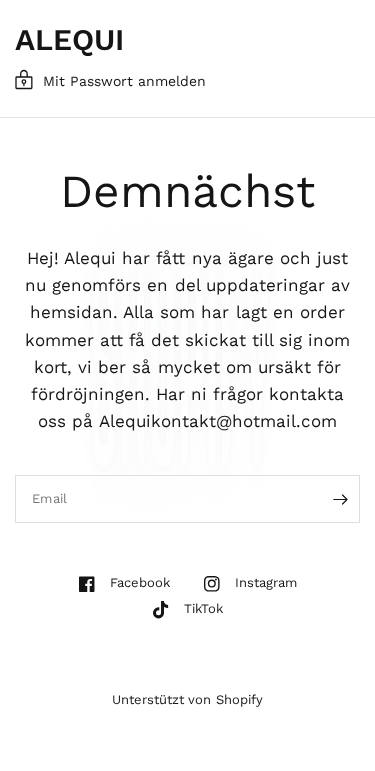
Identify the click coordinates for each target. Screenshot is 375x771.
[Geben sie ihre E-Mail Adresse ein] (340, 499)
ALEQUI (69, 40)
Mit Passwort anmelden (124, 81)
